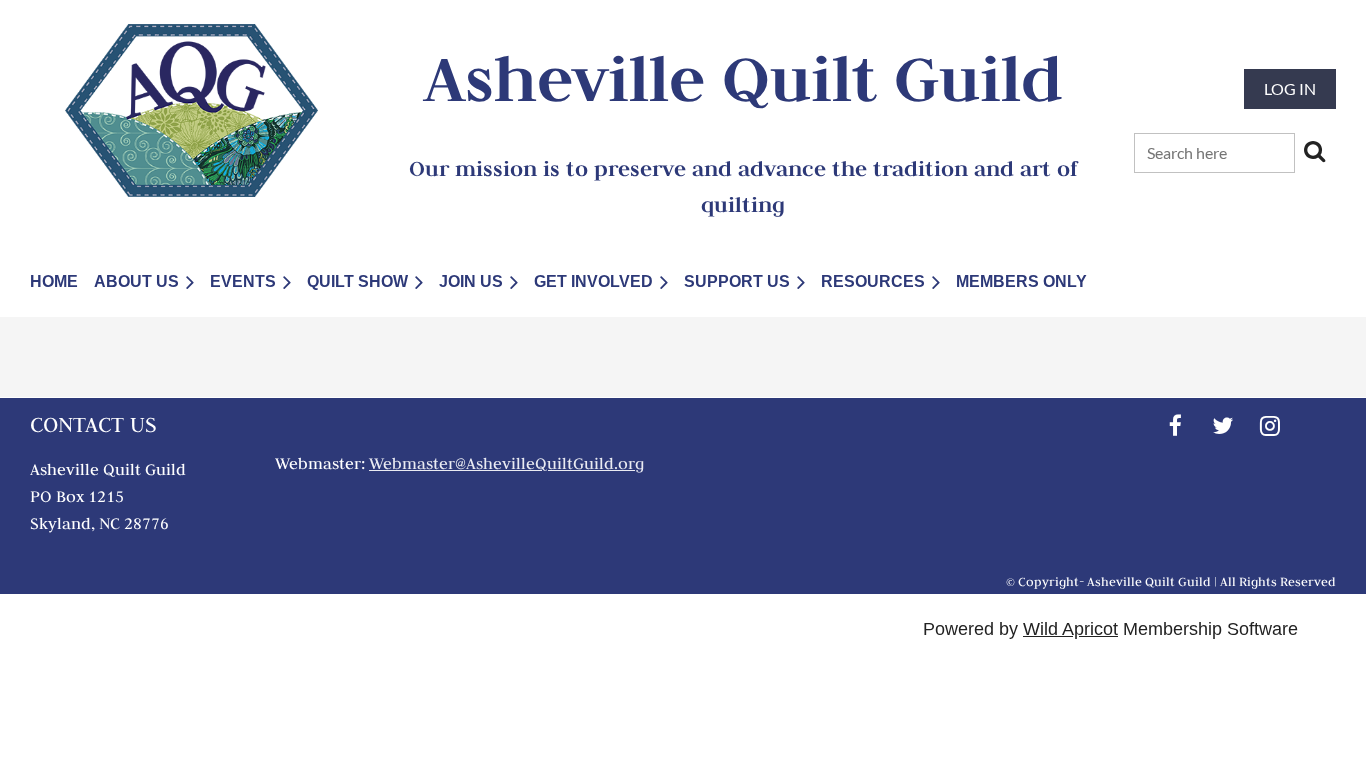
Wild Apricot (1070, 629)
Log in (1290, 88)
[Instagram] (1269, 425)
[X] (1222, 425)
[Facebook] (1175, 425)
